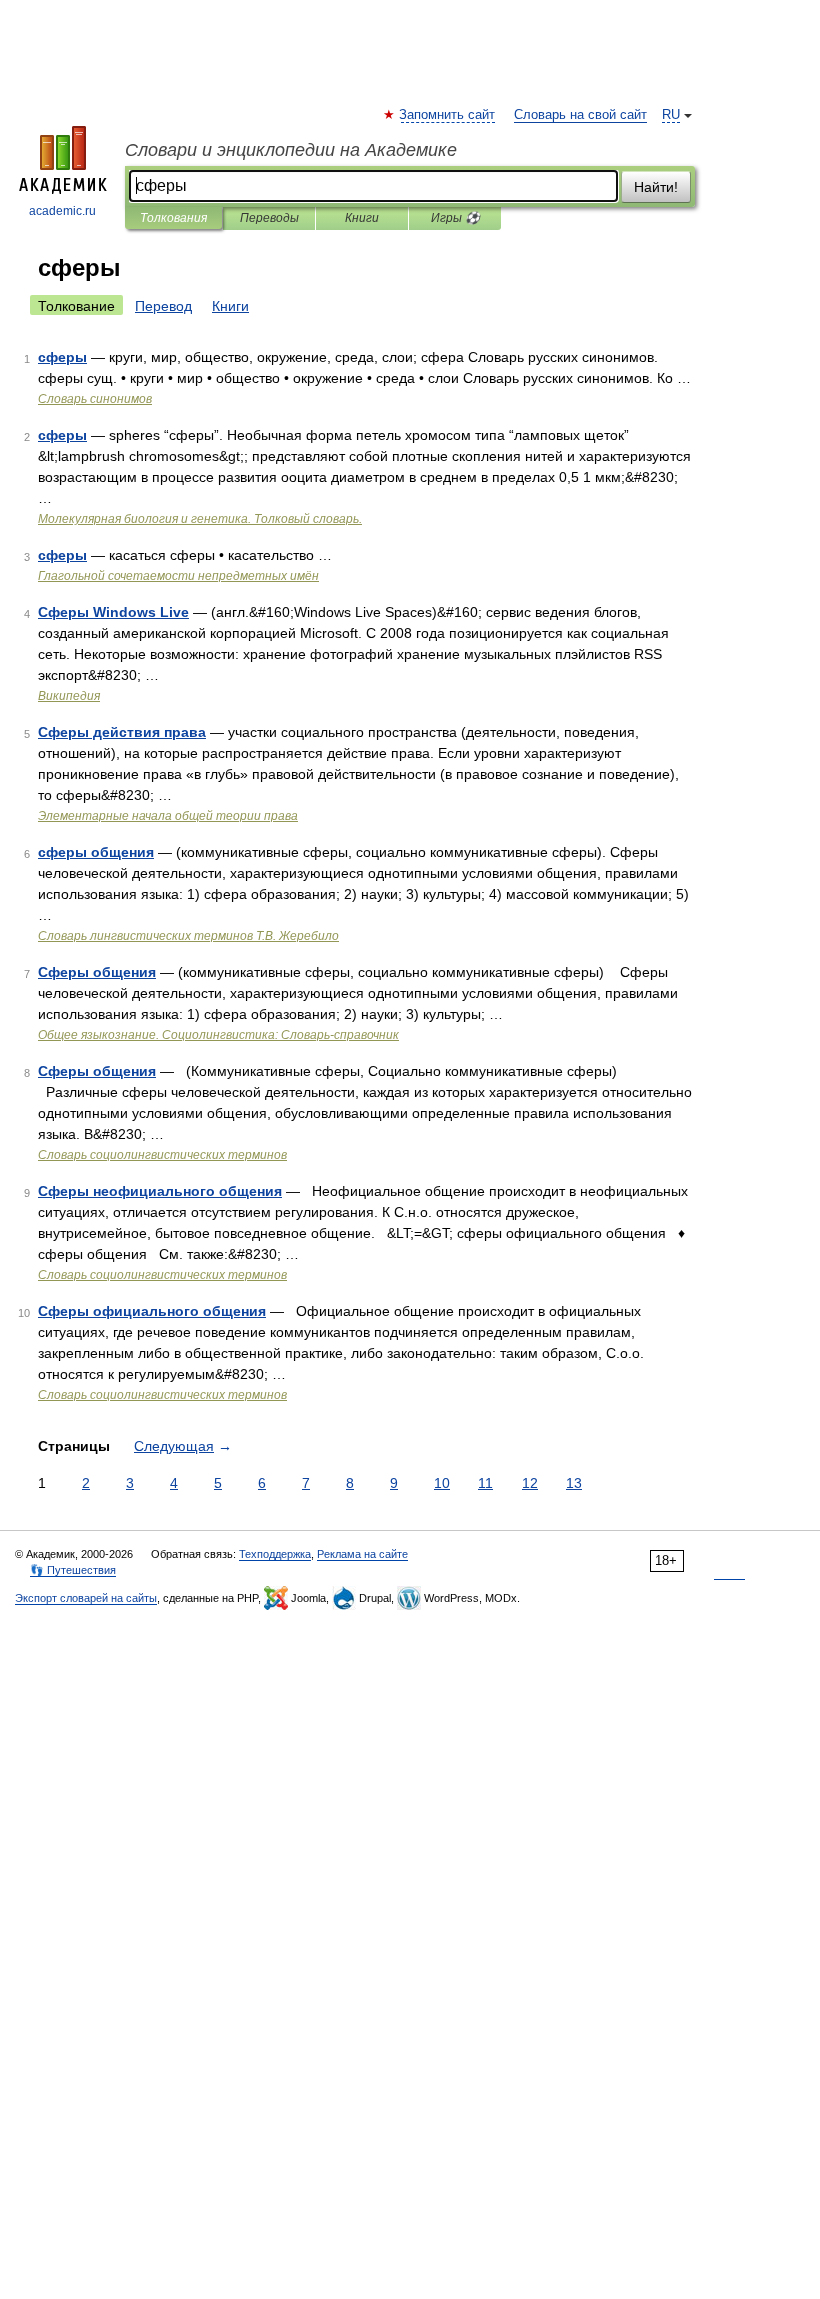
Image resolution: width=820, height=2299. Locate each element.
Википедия (69, 696)
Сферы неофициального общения (160, 1191)
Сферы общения (97, 972)
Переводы (269, 218)
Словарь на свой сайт (580, 115)
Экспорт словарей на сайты (86, 1598)
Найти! (656, 187)
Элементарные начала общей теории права (168, 816)
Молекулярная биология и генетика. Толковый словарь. (200, 519)
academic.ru (62, 211)
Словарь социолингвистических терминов (162, 1155)
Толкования (173, 218)
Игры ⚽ (455, 218)
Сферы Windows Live (113, 612)
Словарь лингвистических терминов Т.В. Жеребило (188, 936)
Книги (362, 218)
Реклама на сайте (362, 1554)
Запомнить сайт (448, 115)
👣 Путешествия (73, 1570)
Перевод (163, 306)
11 (485, 1483)
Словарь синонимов (95, 399)
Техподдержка (275, 1554)
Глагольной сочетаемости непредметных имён (178, 576)
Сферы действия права (122, 732)
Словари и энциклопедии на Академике (291, 150)
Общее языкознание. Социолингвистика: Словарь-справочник (218, 1035)
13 (574, 1483)
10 (442, 1483)
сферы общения (96, 852)
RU (671, 115)
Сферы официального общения (152, 1311)
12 (530, 1483)
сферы (62, 357)
